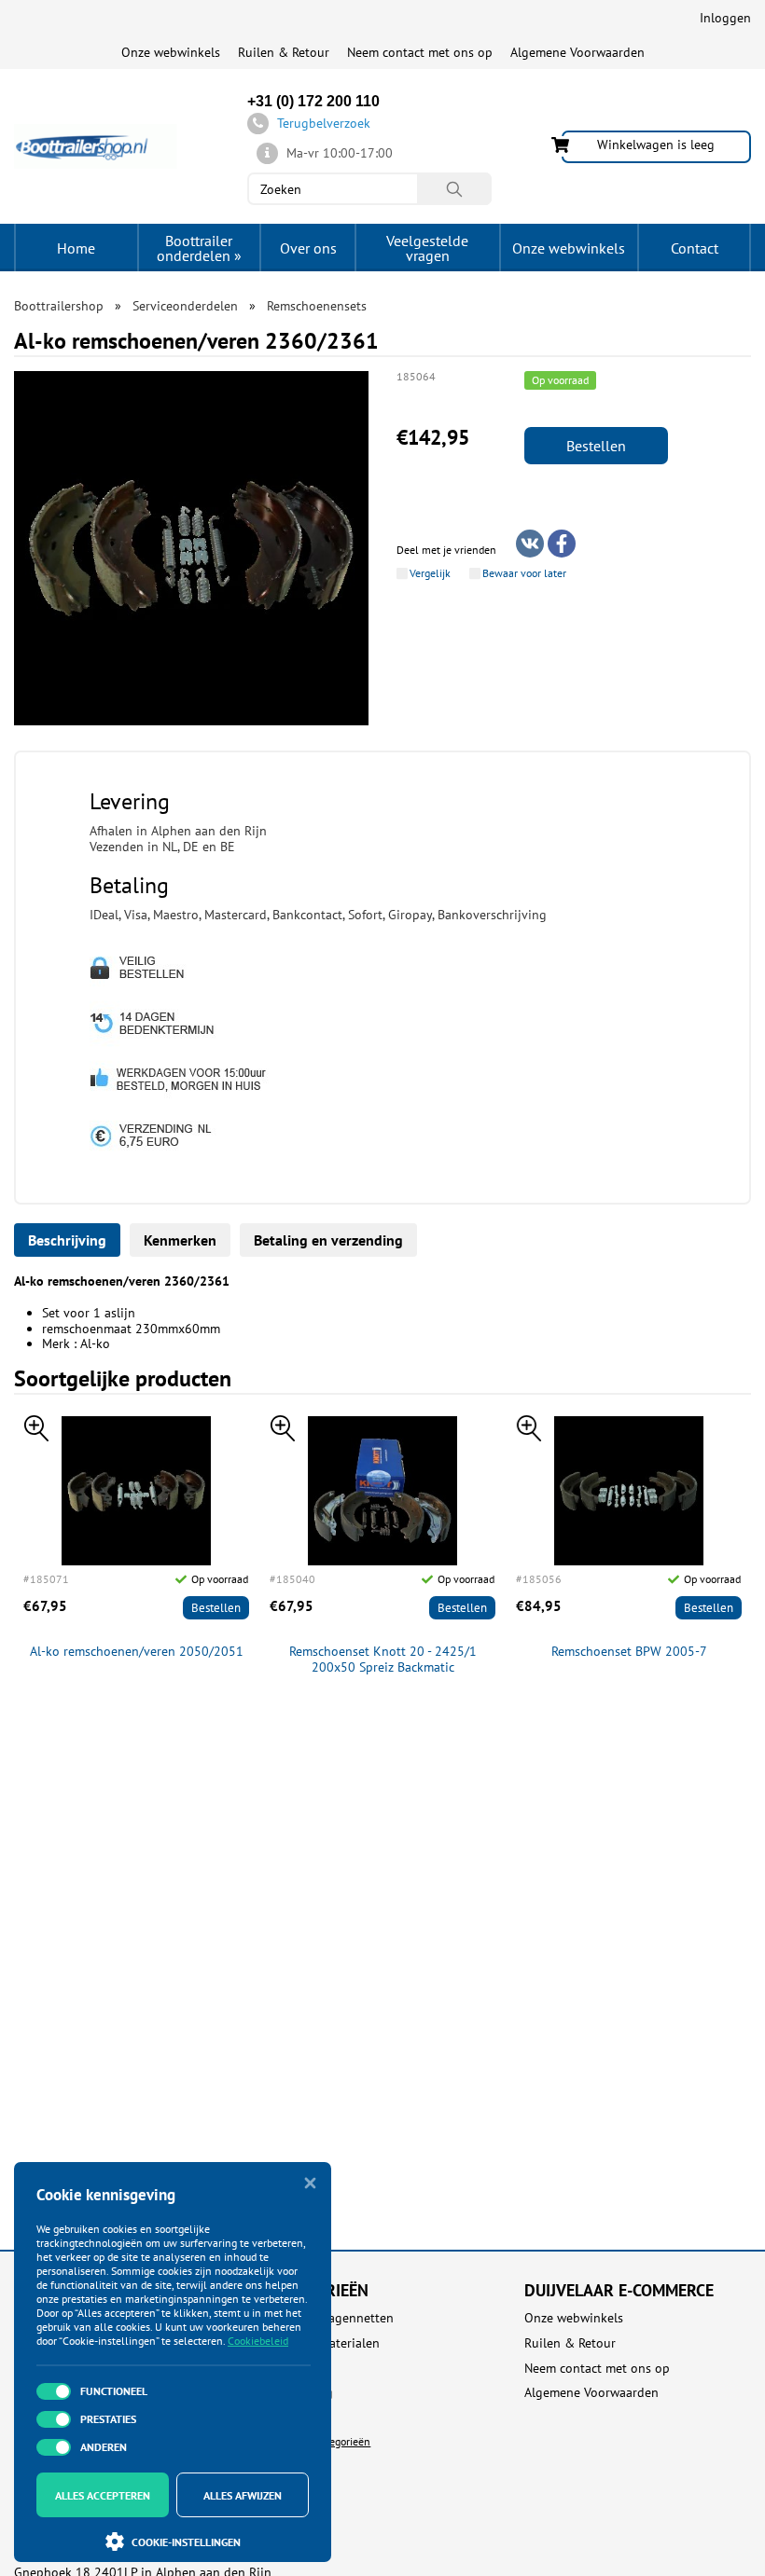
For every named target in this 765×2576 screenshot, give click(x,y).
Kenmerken (180, 1240)
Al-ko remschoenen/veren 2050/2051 (137, 1652)
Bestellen (596, 446)
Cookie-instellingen (186, 2542)
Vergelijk (430, 573)
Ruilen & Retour (284, 52)
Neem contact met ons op (420, 52)
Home (76, 248)
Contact (695, 248)
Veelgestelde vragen (427, 248)
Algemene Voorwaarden (577, 52)
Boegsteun (299, 2418)
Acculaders (299, 2369)
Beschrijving (67, 1240)
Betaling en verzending (328, 1240)
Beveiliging (301, 2393)
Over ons (308, 248)
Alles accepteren (103, 2495)
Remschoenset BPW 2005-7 (629, 1652)
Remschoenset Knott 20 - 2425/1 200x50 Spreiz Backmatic (383, 1660)
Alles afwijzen (243, 2495)
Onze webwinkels (171, 52)
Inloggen (725, 18)
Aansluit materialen (324, 2343)
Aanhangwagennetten (331, 2318)
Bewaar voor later (524, 573)
